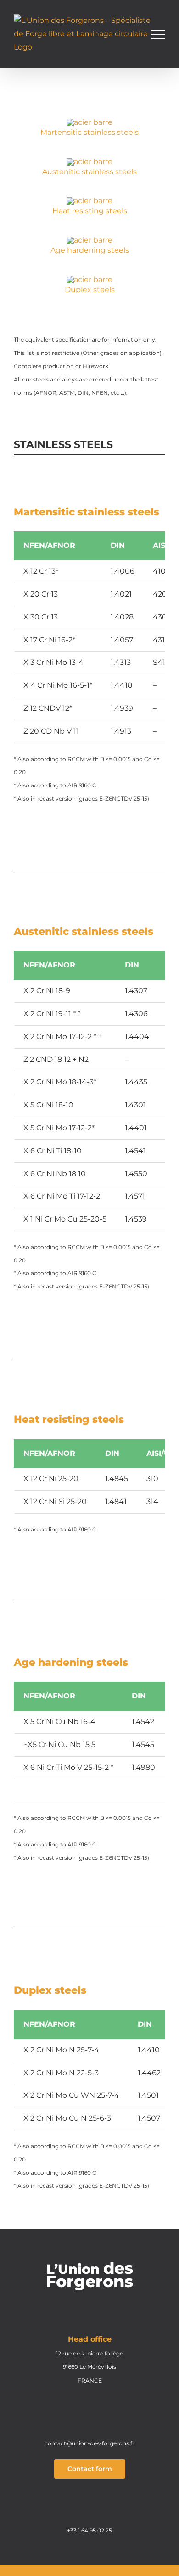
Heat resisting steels (90, 211)
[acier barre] (89, 122)
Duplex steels (90, 290)
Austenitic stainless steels (89, 172)
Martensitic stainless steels (89, 132)
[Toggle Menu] (158, 34)
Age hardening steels (90, 250)
